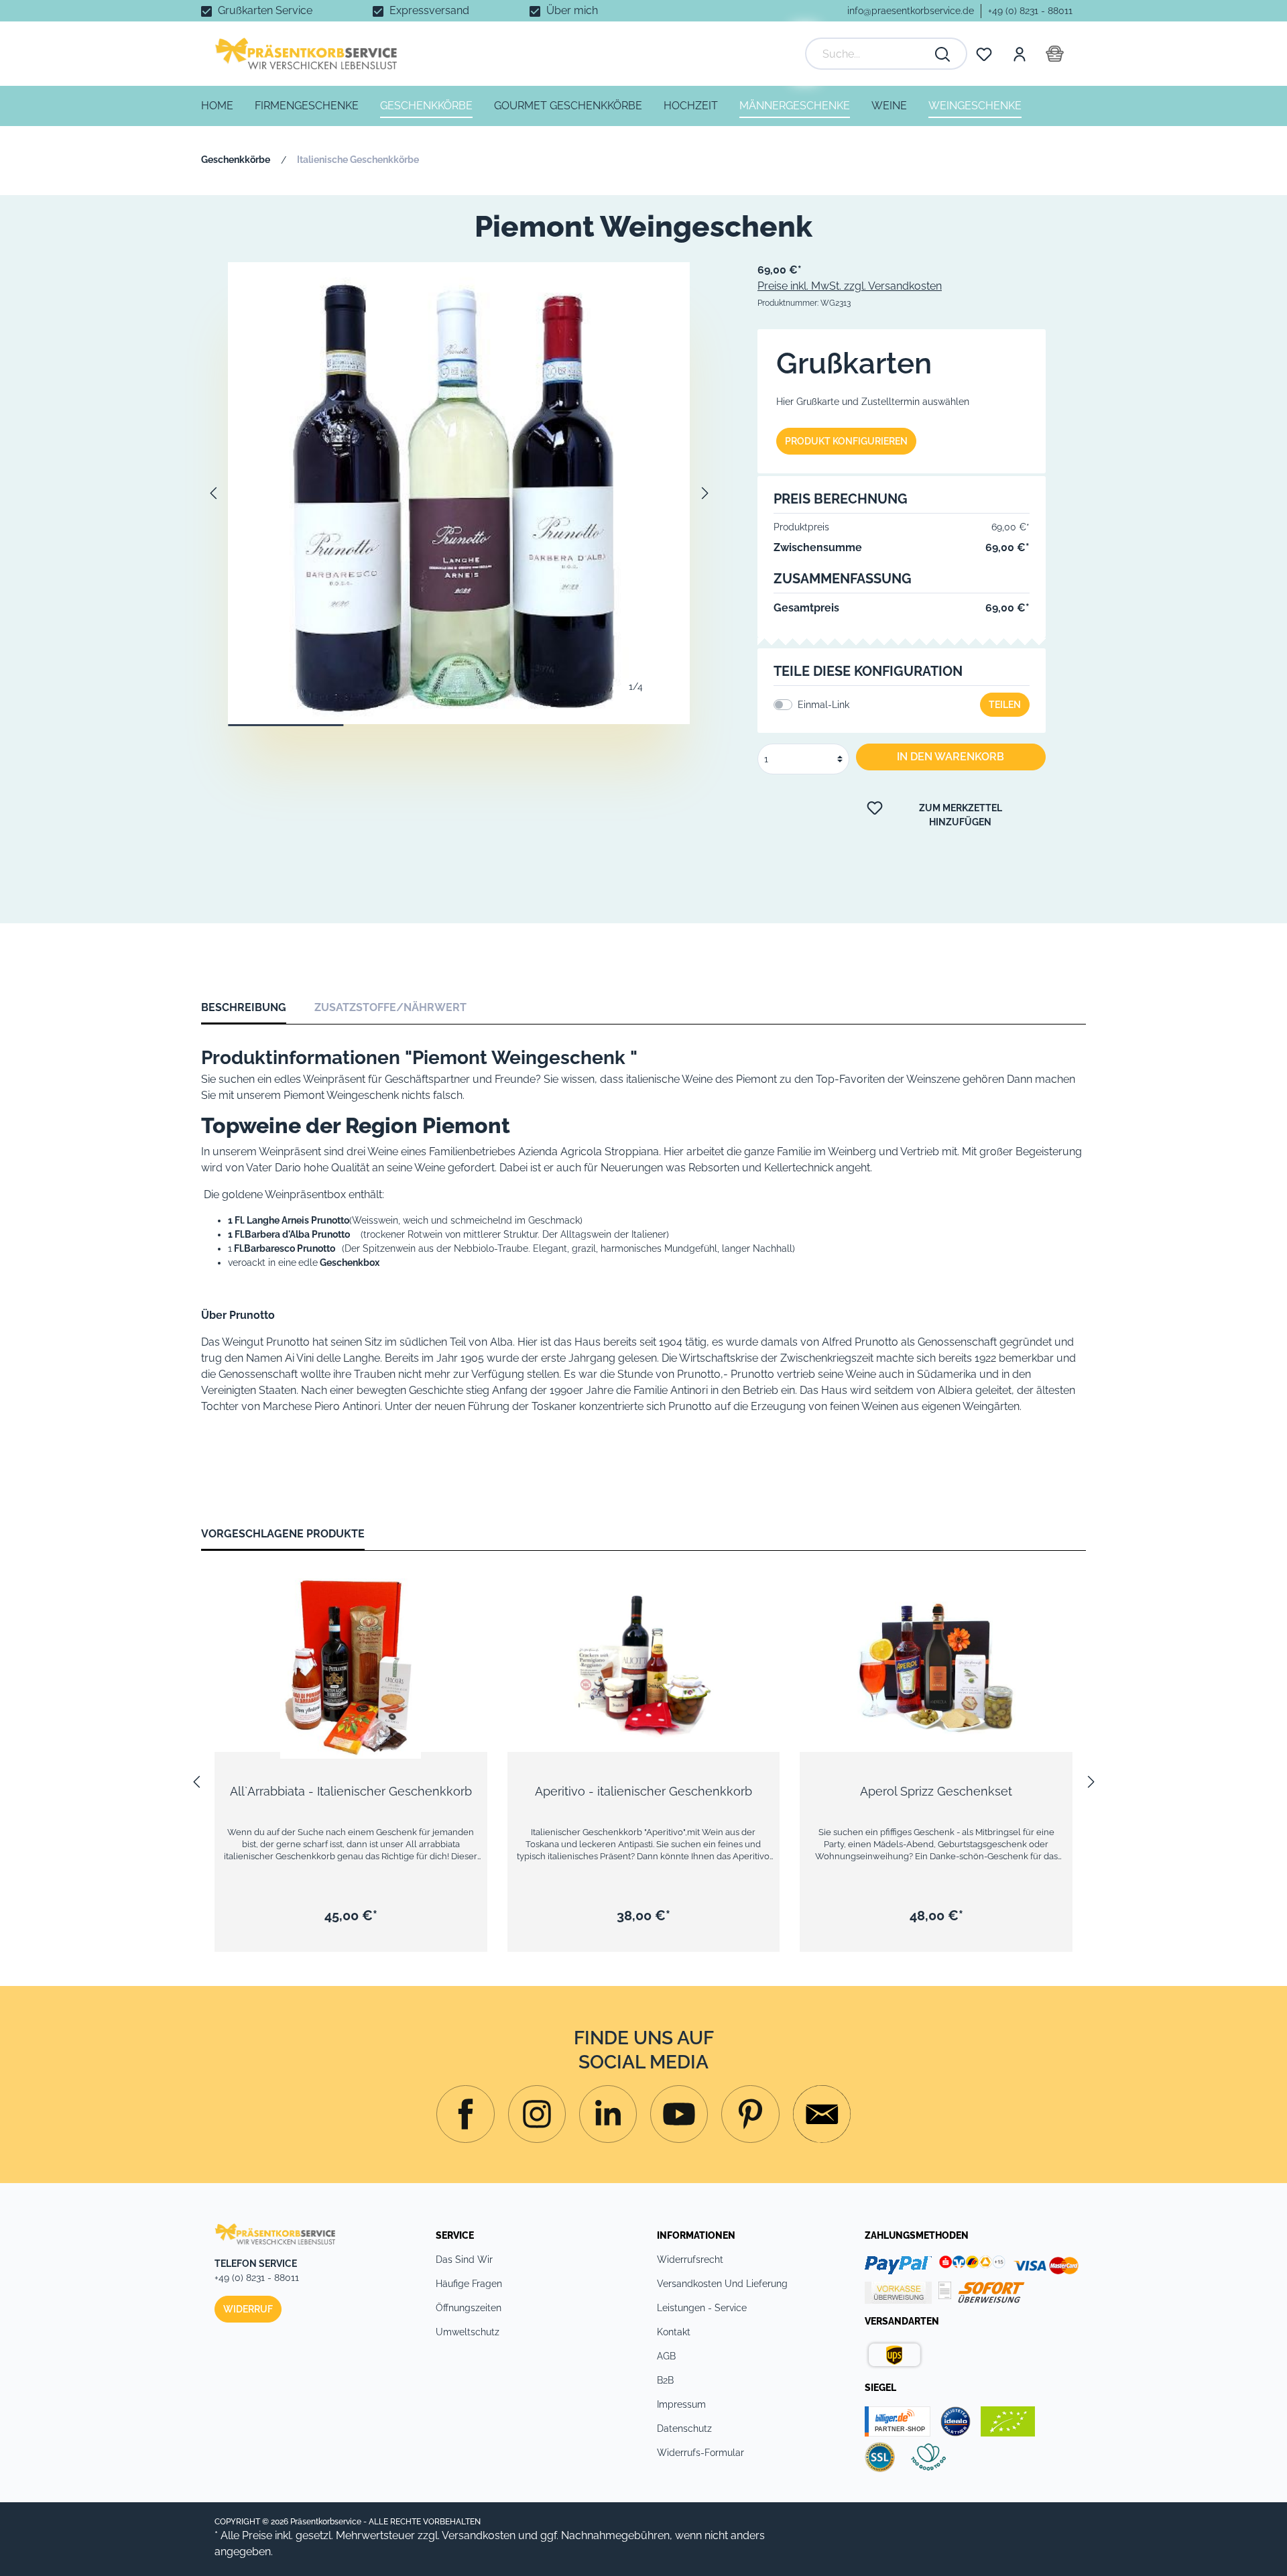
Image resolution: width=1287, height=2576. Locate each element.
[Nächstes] (705, 493)
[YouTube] (679, 2114)
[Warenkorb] (1055, 54)
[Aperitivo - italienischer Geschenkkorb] (644, 1665)
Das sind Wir (464, 2260)
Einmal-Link (823, 705)
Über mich (572, 10)
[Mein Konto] (1019, 54)
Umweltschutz (468, 2332)
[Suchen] (943, 54)
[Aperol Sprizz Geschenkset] (936, 1665)
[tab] (244, 1007)
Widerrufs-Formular (700, 2453)
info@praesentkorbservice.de (911, 11)
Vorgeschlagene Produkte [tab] (283, 1534)
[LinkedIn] (608, 2114)
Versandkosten (479, 2535)
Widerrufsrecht (690, 2260)
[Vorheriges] (213, 493)
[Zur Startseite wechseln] (306, 54)
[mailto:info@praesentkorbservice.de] (822, 2114)
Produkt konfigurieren (846, 441)
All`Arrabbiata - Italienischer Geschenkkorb (351, 1791)
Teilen (1005, 705)
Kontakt (674, 2332)
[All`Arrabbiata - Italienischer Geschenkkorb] (351, 1665)
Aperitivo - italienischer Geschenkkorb (643, 1791)
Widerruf (248, 2309)
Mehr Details (357, 1715)
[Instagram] (465, 2114)
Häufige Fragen (469, 2284)
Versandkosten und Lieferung (722, 2284)
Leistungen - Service (702, 2308)
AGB (666, 2356)
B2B (665, 2380)
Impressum (681, 2404)
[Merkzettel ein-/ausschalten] (467, 1601)
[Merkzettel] (984, 54)
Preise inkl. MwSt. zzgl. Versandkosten (850, 286)
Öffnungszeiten (469, 2308)
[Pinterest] (750, 2114)
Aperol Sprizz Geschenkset (936, 1791)
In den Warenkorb (951, 757)
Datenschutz (684, 2428)
